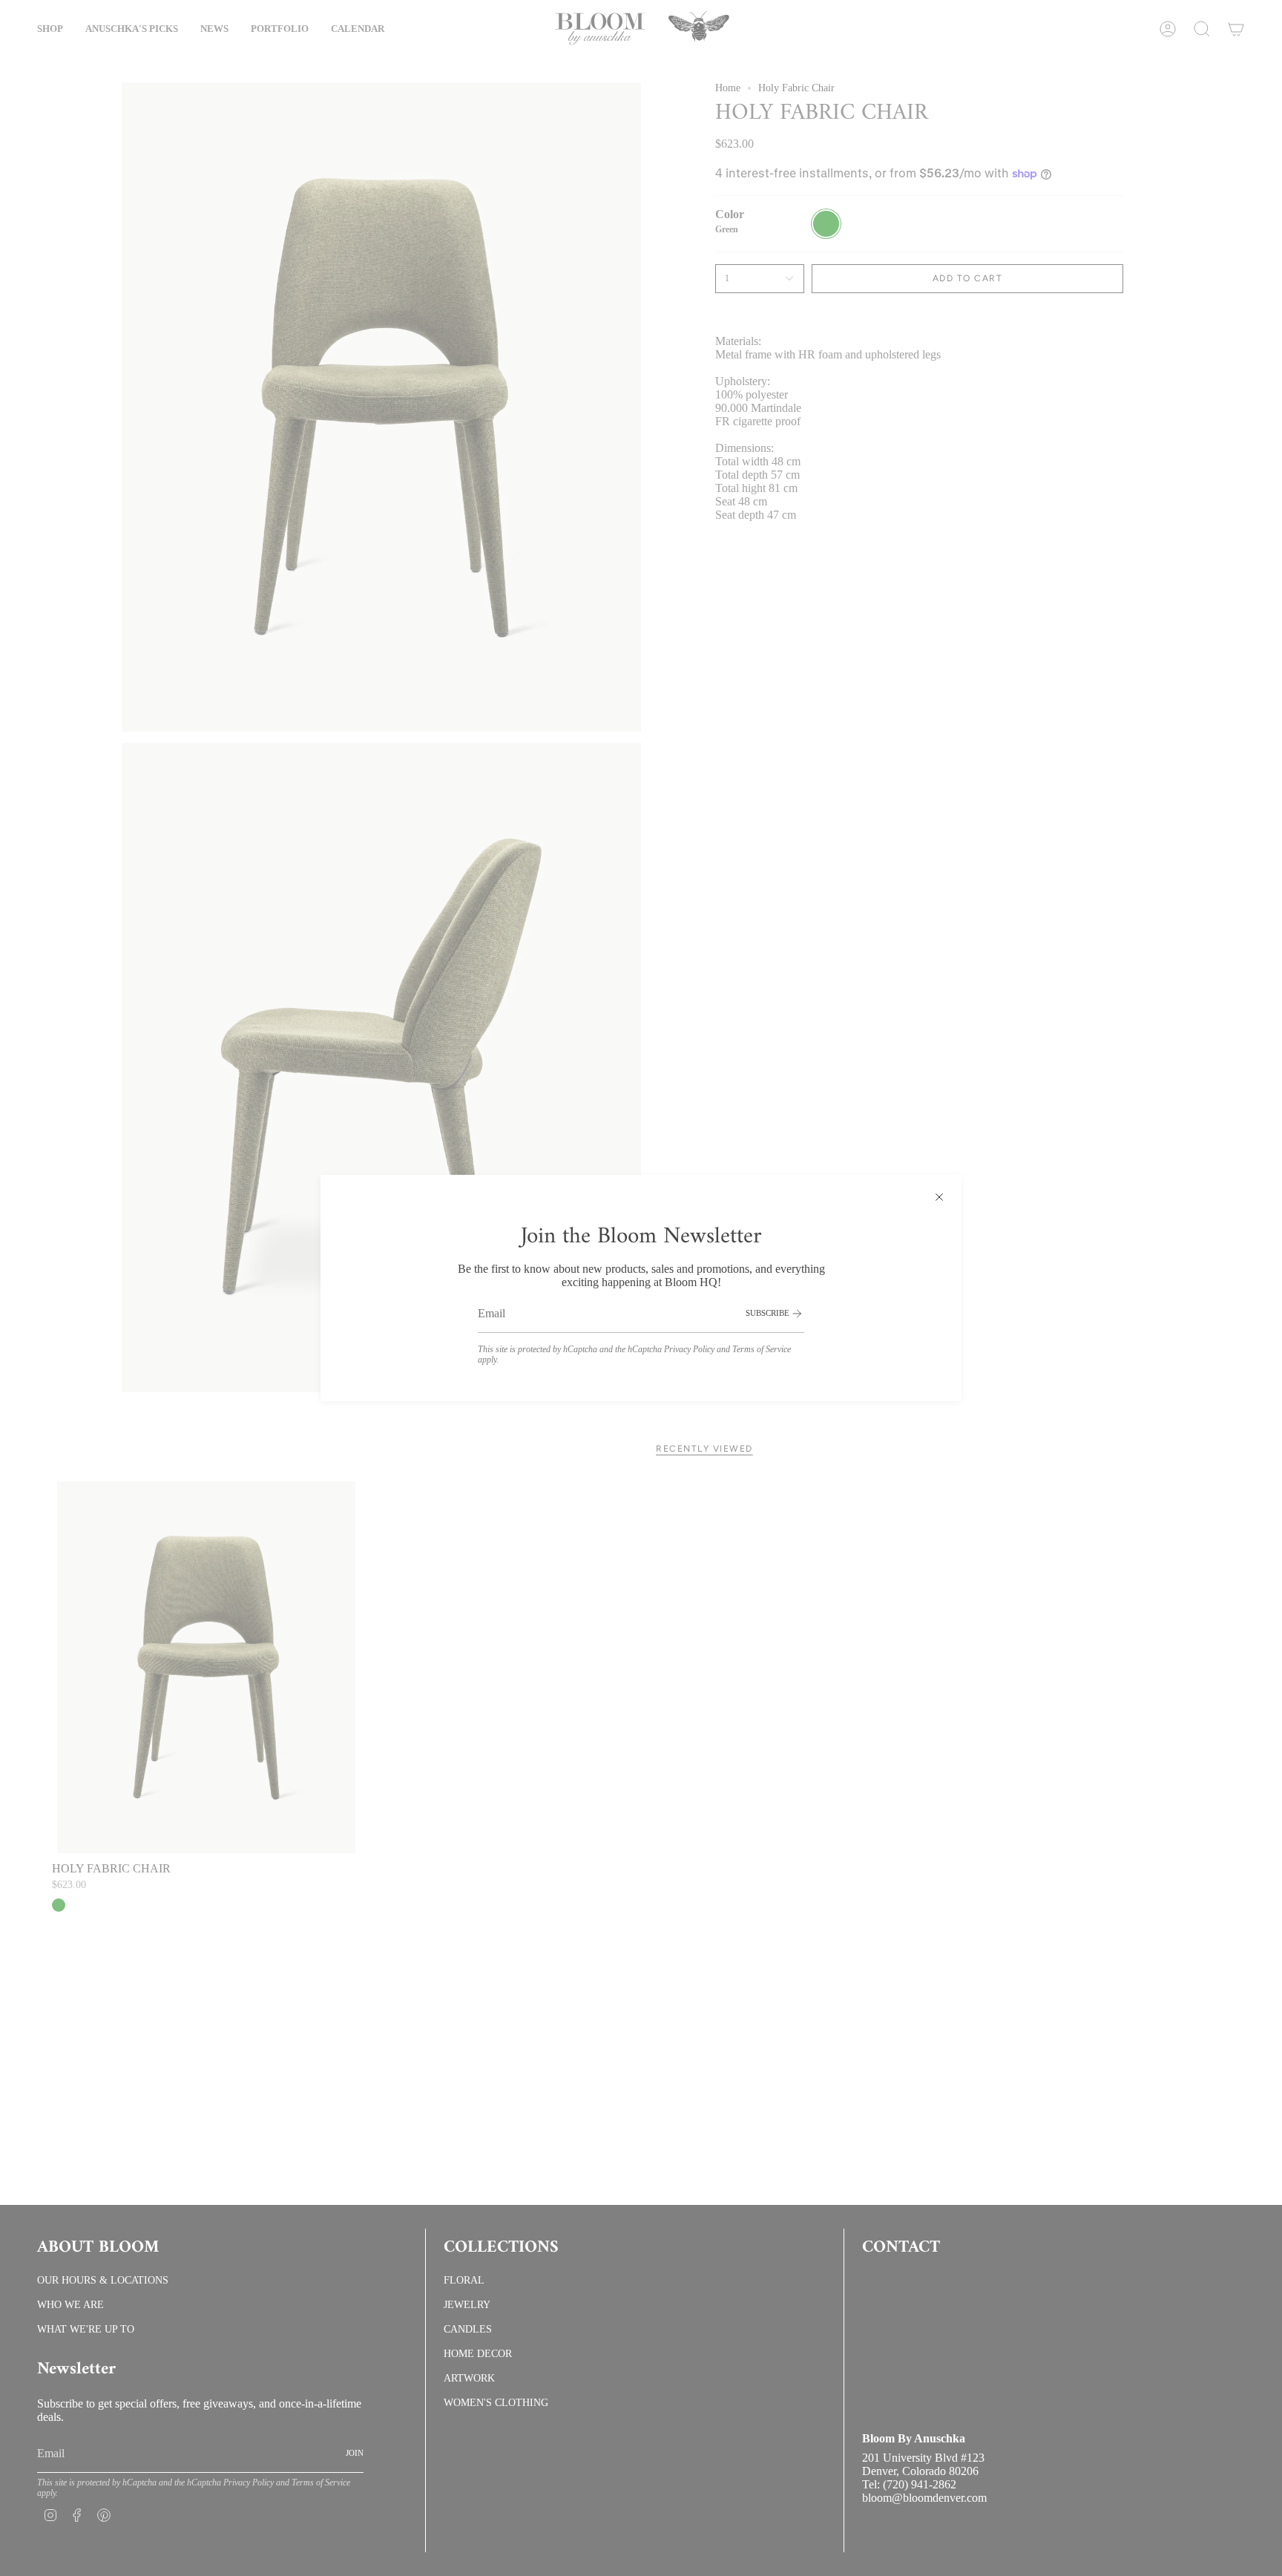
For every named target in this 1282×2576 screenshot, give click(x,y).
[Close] (939, 1197)
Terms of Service (762, 1349)
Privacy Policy (689, 1349)
